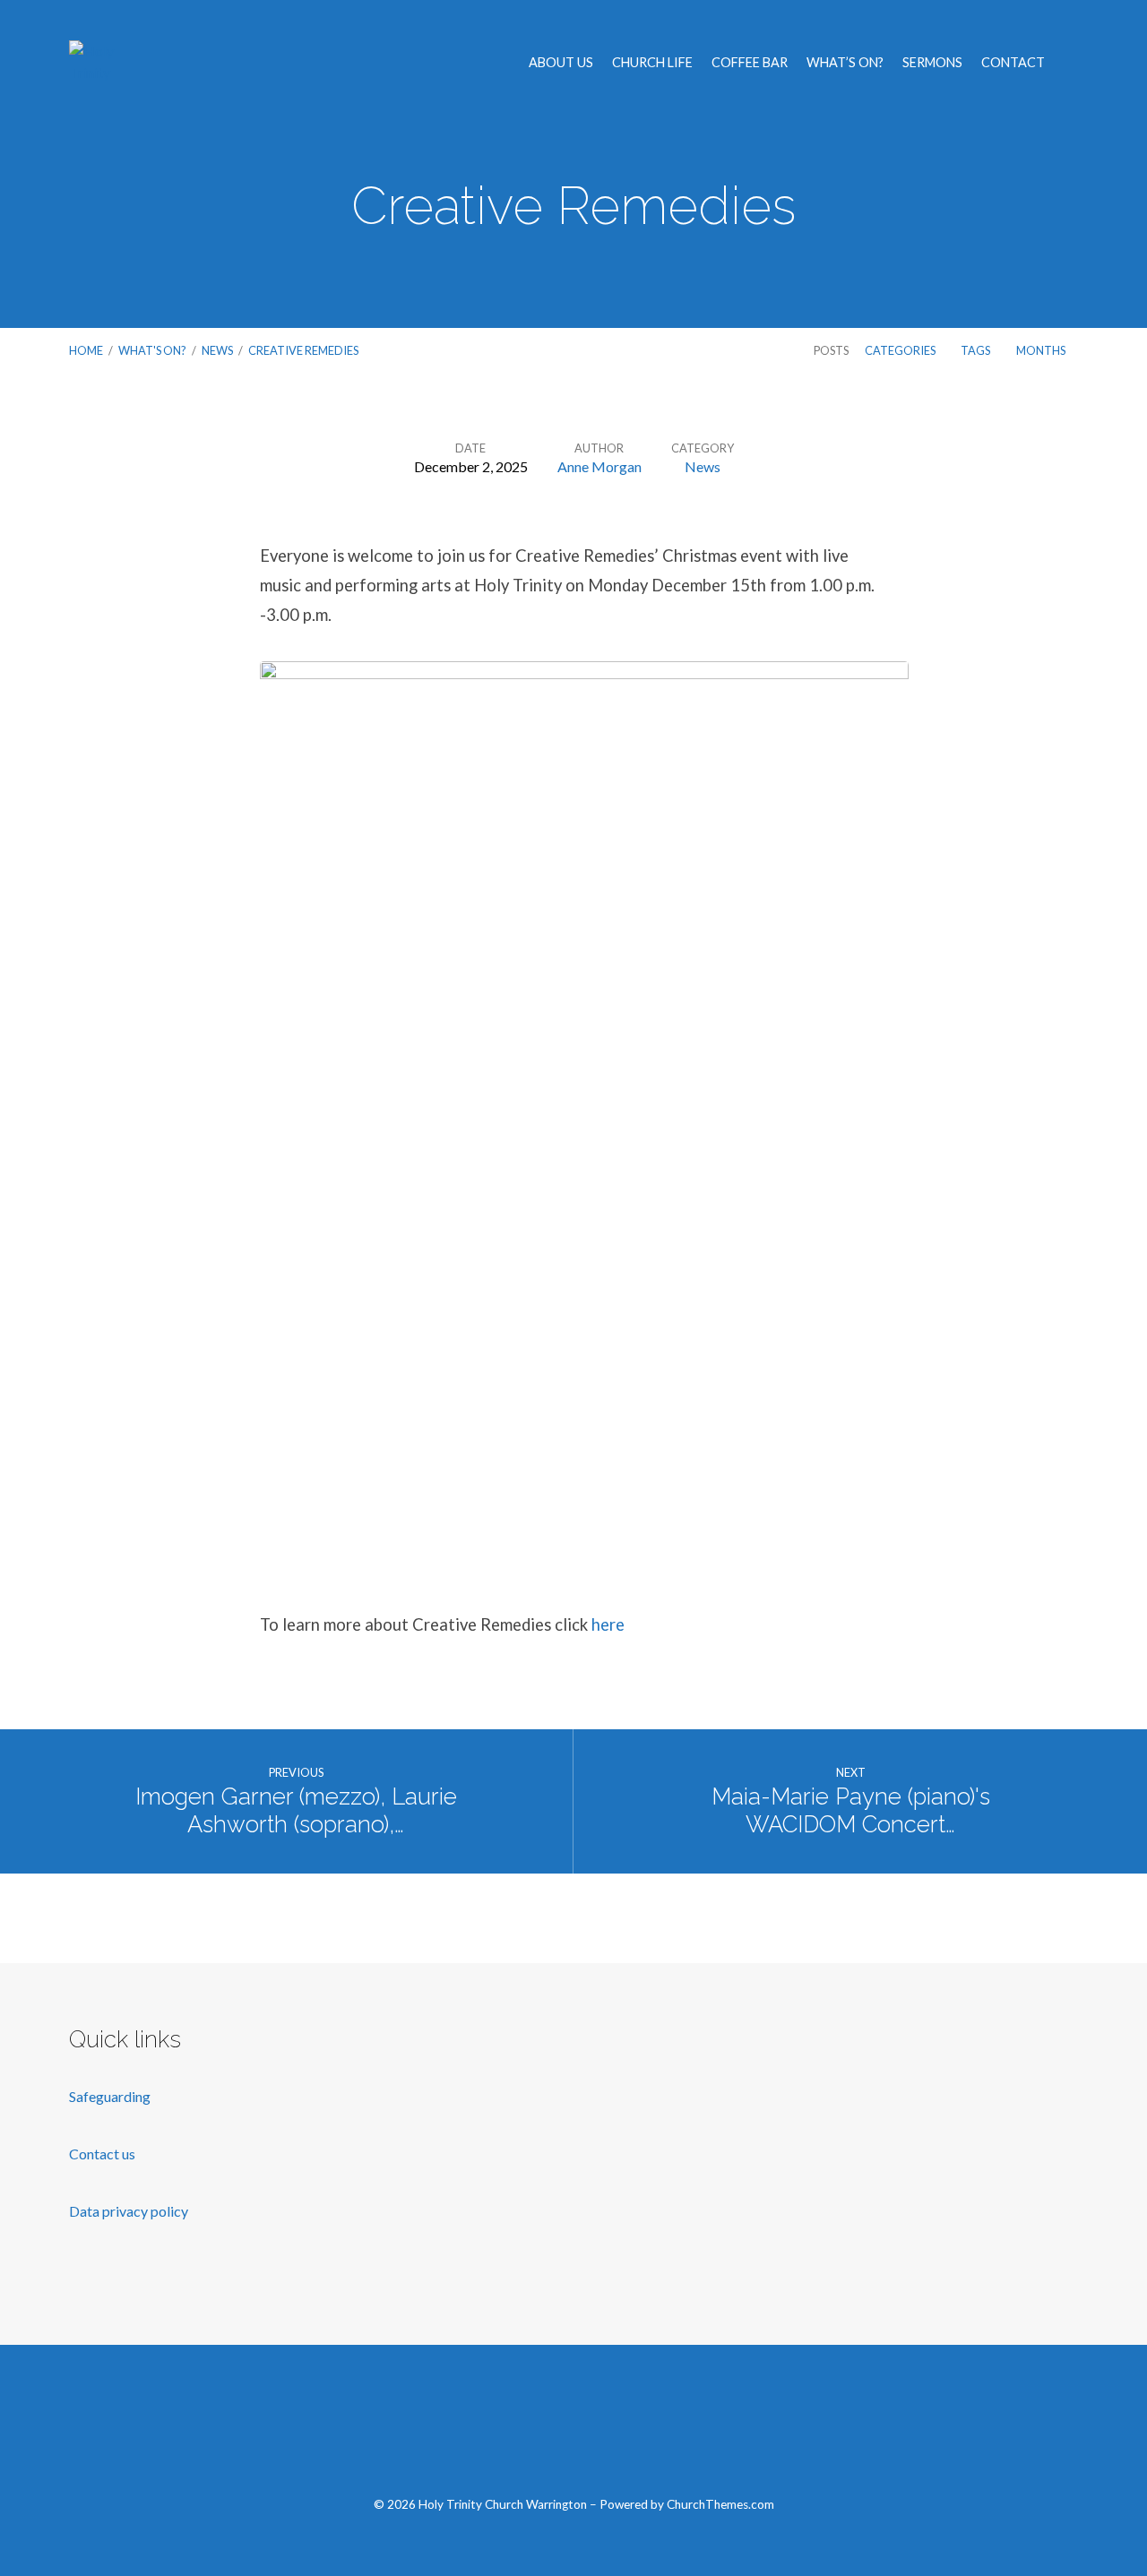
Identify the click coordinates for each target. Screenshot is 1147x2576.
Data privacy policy (129, 2211)
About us (561, 63)
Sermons (932, 63)
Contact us (103, 2154)
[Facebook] (489, 2430)
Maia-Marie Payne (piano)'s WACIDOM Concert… (851, 1810)
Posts (831, 350)
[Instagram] (615, 2430)
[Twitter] (531, 2430)
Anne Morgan (599, 466)
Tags (976, 350)
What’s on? (845, 63)
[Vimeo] (573, 2430)
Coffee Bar (750, 63)
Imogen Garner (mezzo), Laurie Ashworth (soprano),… (296, 1810)
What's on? (152, 350)
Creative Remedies (303, 350)
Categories (901, 350)
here (608, 1624)
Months (1042, 350)
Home (86, 350)
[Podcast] (657, 2430)
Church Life (652, 63)
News (217, 350)
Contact (1013, 63)
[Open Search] (1073, 64)
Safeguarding (110, 2096)
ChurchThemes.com (720, 2504)
